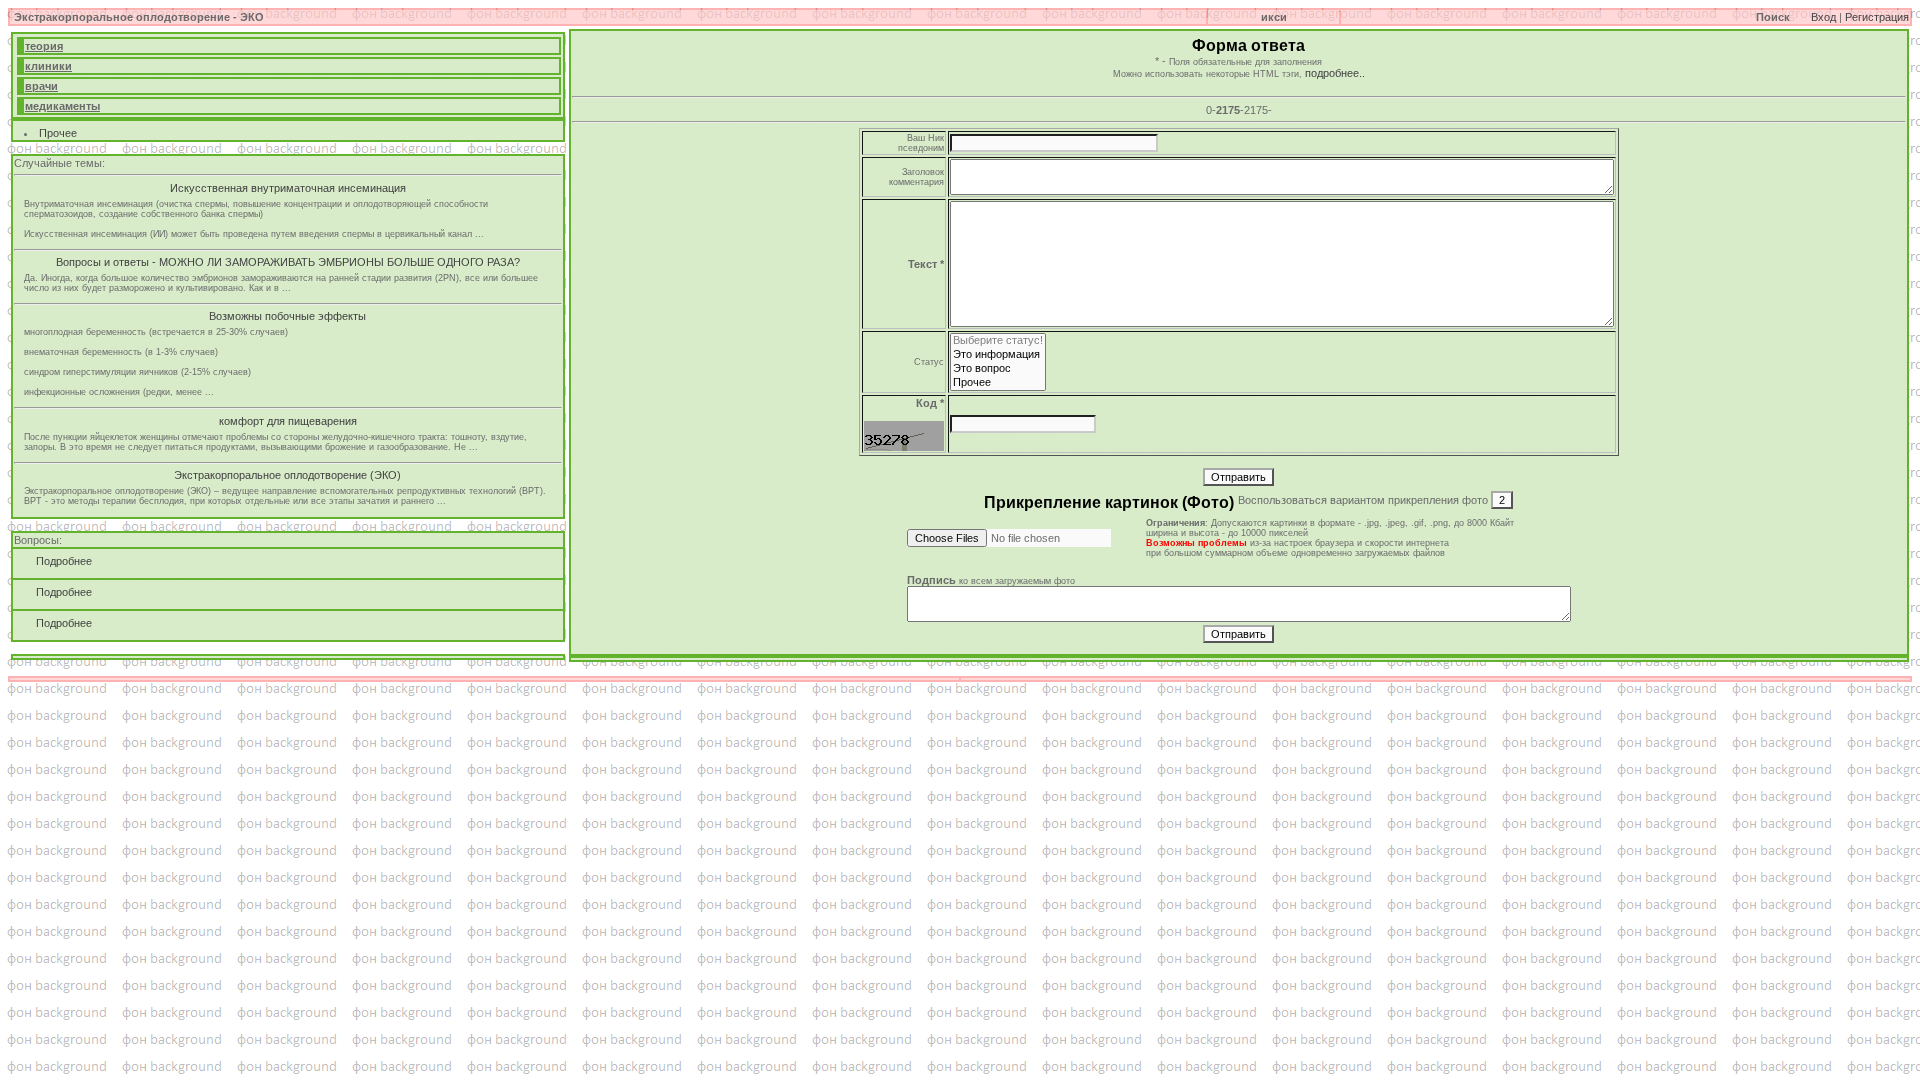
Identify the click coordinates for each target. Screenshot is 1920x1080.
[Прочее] (998, 383)
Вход (1823, 17)
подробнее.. (1335, 73)
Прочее (58, 133)
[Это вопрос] (998, 369)
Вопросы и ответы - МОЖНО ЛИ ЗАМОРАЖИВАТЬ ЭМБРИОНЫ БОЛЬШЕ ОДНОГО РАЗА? (288, 262)
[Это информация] (998, 355)
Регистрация (1877, 17)
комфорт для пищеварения (288, 421)
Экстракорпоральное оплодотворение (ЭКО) (287, 475)
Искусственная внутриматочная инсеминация (288, 188)
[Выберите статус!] (998, 341)
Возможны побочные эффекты (287, 316)
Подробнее (58, 561)
